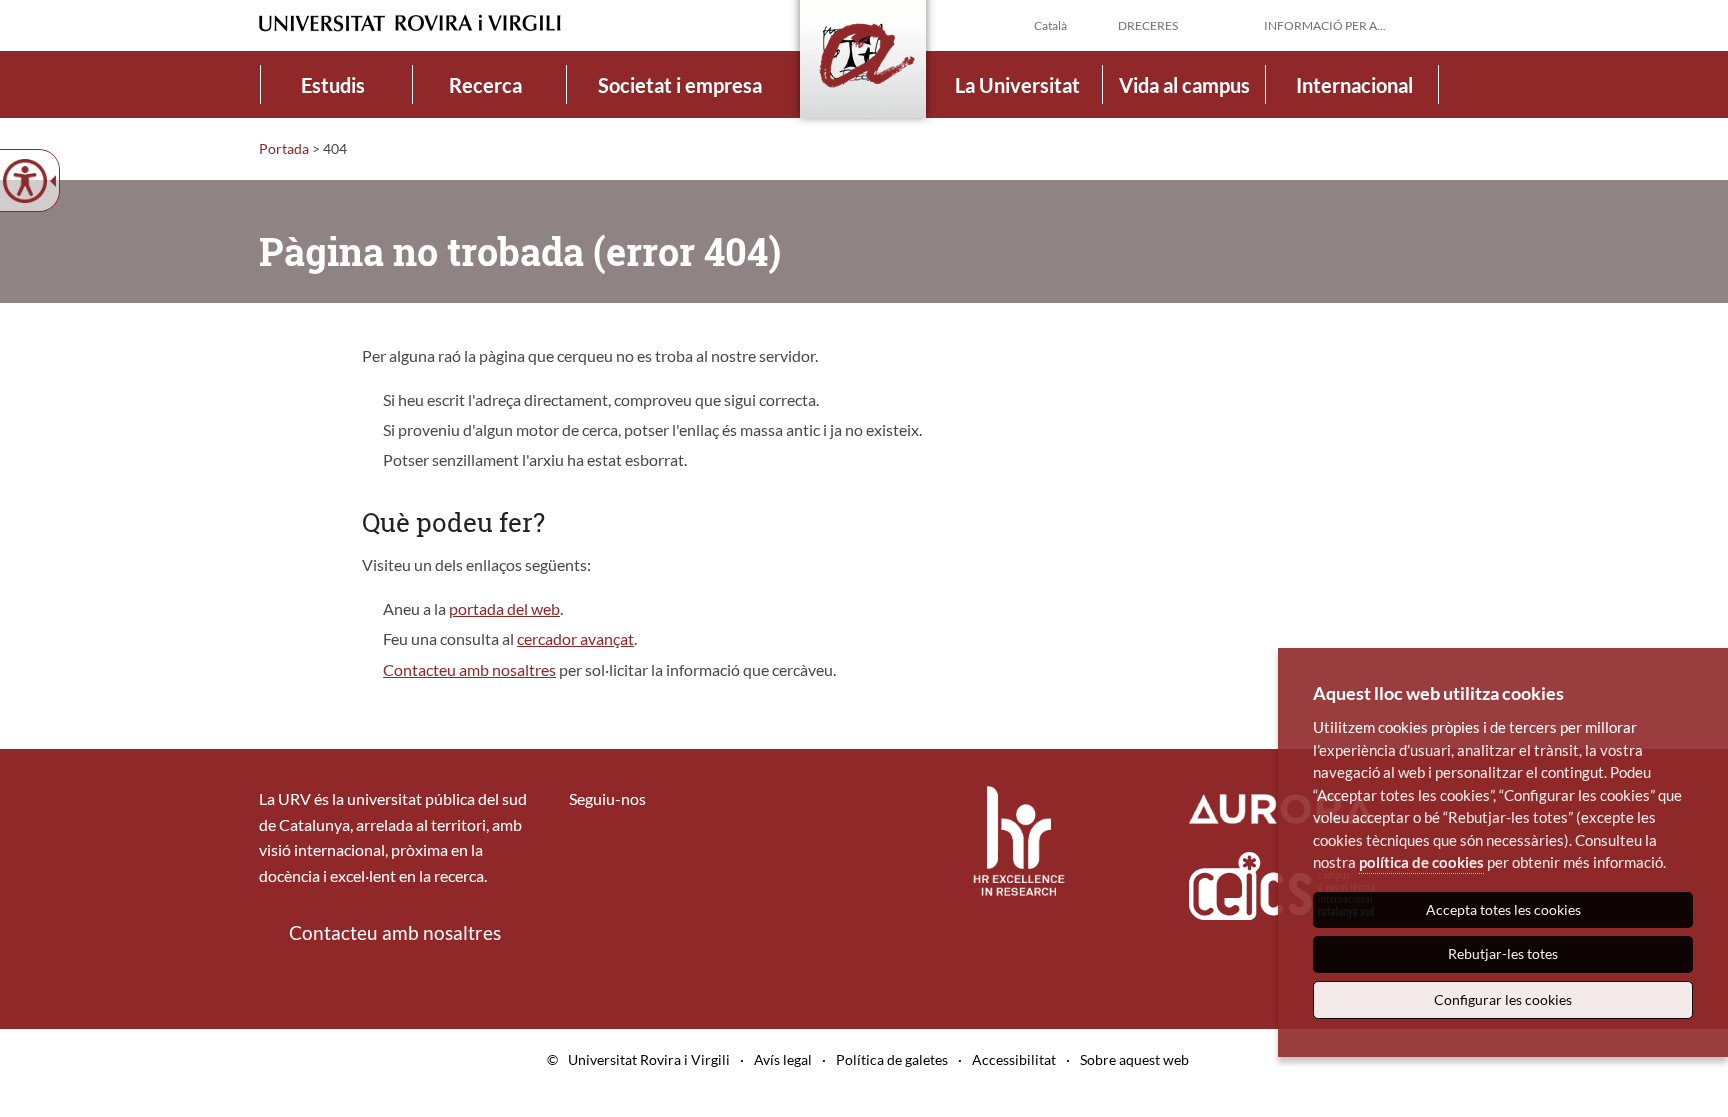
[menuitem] (333, 84)
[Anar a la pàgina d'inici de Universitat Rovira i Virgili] (410, 23)
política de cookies (1421, 862)
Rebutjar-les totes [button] (1503, 953)
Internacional (1354, 85)
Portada (284, 148)
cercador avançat (575, 638)
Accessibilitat (1014, 1059)
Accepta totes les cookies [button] (1503, 909)
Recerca (485, 85)
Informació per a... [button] (1325, 25)
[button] (1453, 24)
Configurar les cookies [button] (1503, 999)
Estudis (333, 85)
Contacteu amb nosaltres (469, 669)
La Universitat (1017, 85)
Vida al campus (1184, 85)
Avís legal (783, 1059)
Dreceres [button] (1148, 25)
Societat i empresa (680, 85)
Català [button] (1050, 25)
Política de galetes (892, 1059)
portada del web (504, 608)
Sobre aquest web (1134, 1059)
